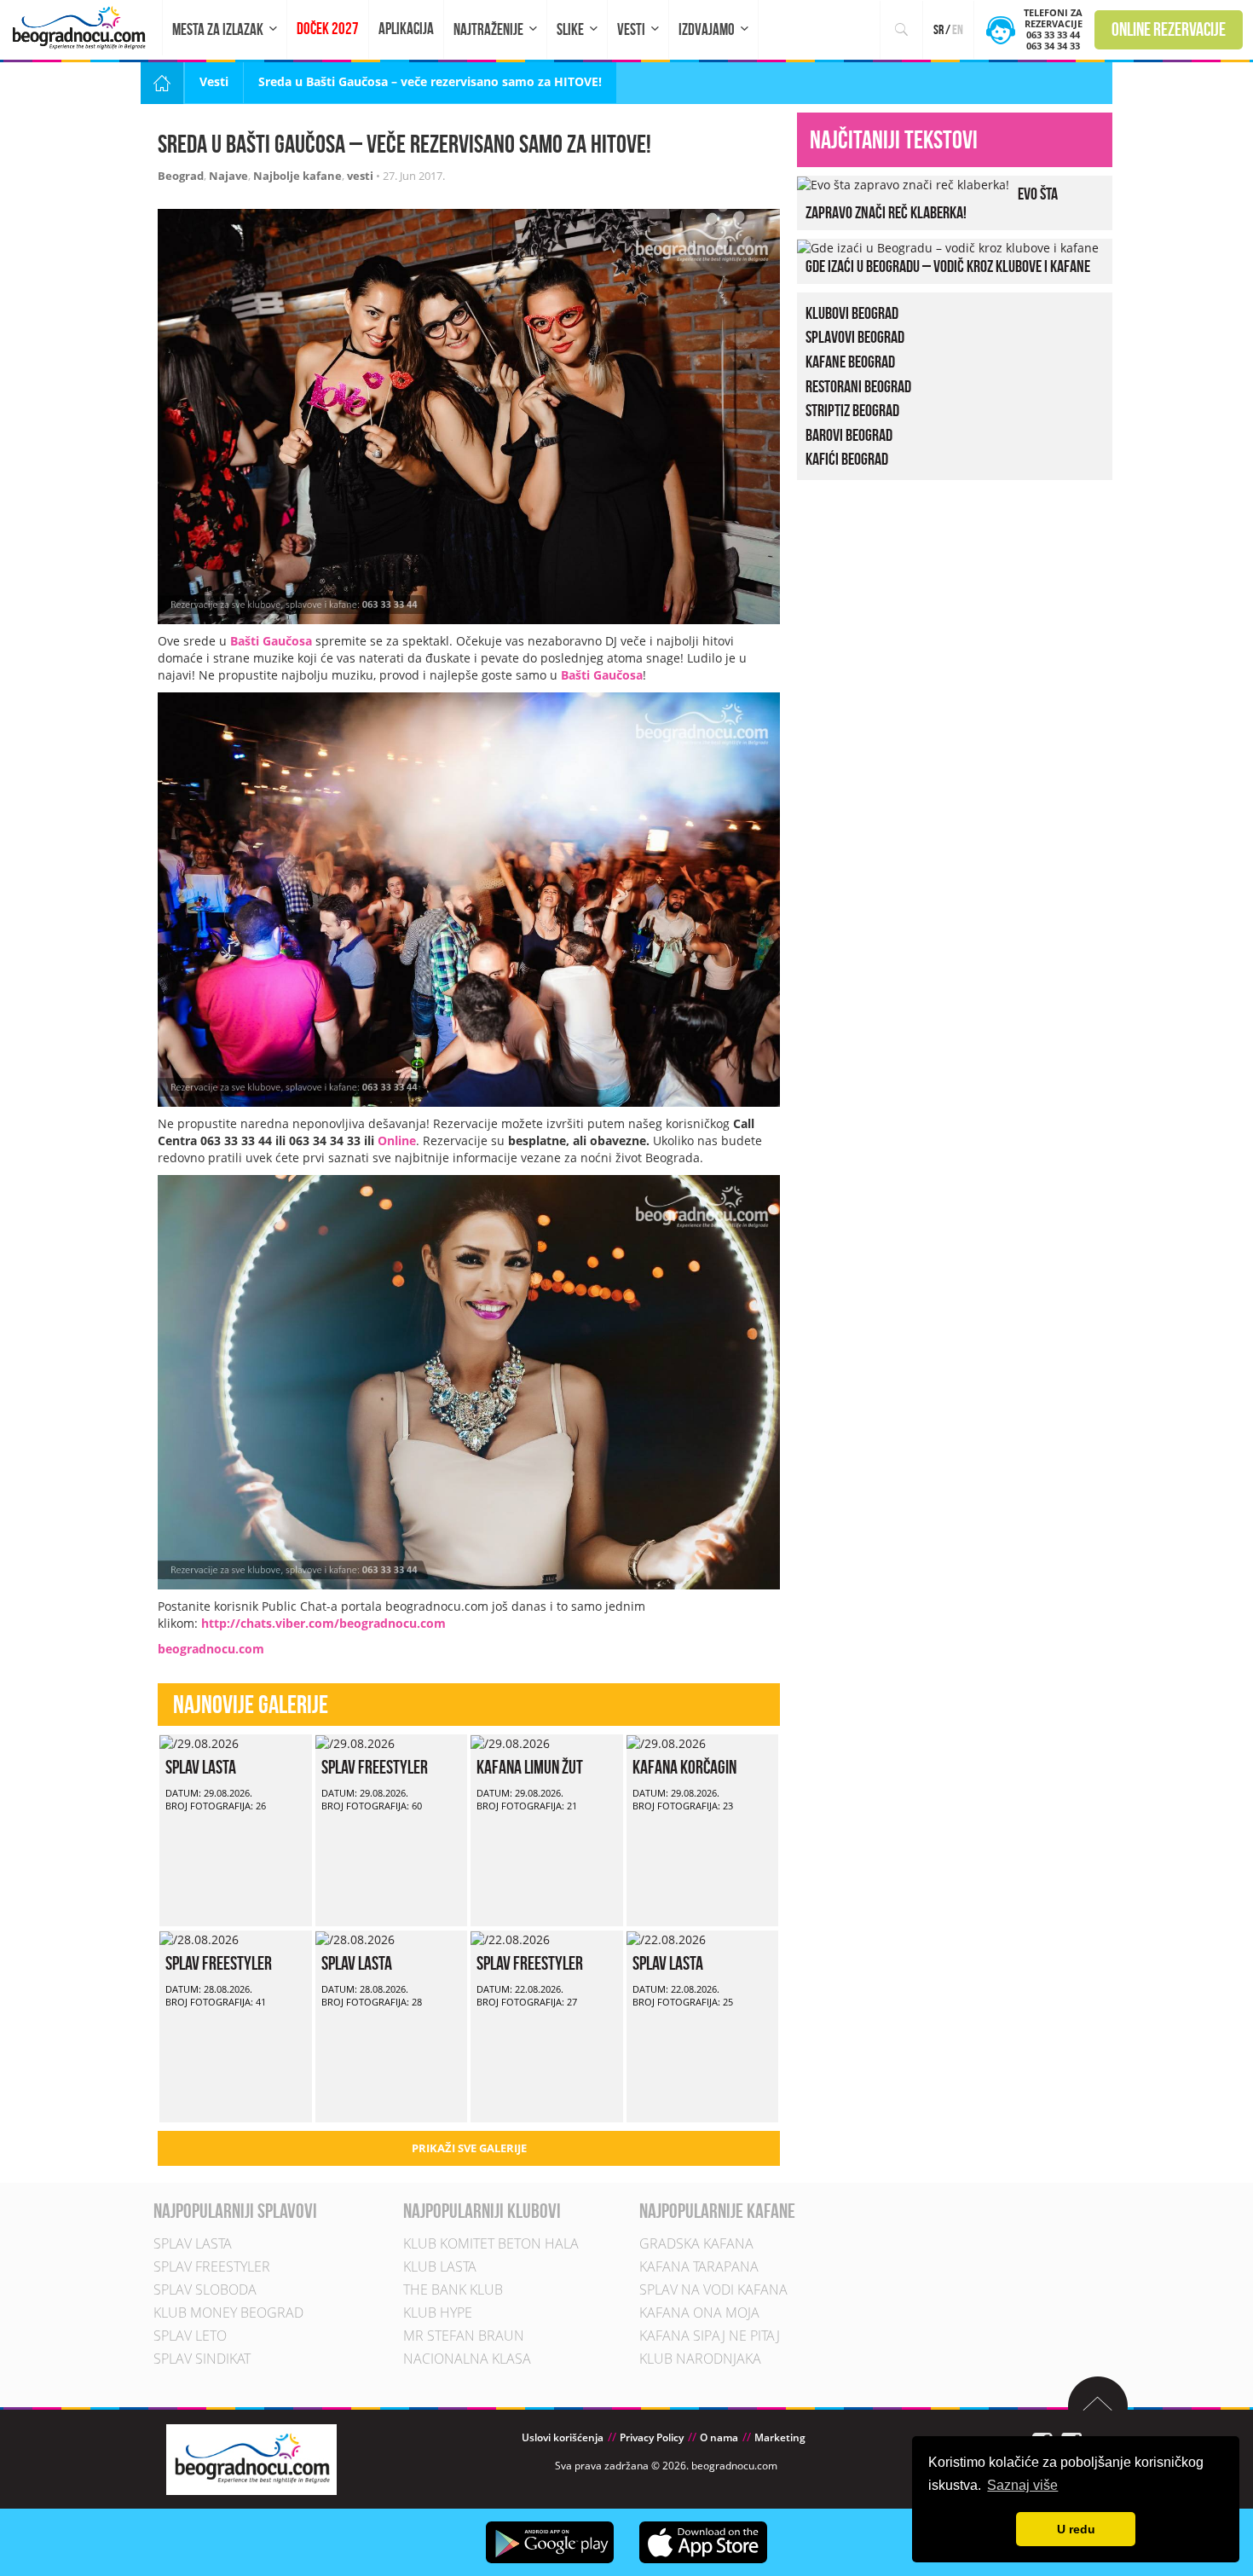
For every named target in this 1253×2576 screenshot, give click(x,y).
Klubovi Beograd (852, 313)
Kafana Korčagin (684, 1767)
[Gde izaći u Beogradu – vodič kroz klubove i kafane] (948, 247)
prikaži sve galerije (469, 2148)
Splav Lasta (201, 1767)
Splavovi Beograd (855, 337)
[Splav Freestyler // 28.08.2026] (199, 1939)
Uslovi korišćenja (563, 2437)
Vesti (631, 29)
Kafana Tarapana (699, 2266)
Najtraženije (488, 29)
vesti (360, 176)
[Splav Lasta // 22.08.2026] (666, 1939)
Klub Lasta (440, 2266)
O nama (719, 2437)
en (958, 29)
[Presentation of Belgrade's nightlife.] (81, 28)
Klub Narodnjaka (700, 2359)
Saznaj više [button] (1022, 2485)
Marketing (780, 2437)
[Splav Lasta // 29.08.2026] (199, 1742)
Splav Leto (190, 2336)
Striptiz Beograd (852, 410)
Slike (570, 29)
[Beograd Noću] (251, 2458)
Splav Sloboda (205, 2289)
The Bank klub (453, 2289)
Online (397, 1140)
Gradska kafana (696, 2243)
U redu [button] (1076, 2529)
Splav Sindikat (202, 2359)
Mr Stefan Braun (464, 2336)
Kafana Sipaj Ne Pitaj (710, 2336)
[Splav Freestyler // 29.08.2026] (355, 1742)
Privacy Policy (652, 2437)
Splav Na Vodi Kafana (713, 2289)
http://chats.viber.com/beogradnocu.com (323, 1623)
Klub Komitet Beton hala (491, 2243)
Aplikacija (406, 29)
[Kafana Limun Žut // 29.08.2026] (510, 1742)
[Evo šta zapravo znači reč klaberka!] (903, 184)
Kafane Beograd (850, 362)
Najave (228, 176)
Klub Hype (438, 2313)
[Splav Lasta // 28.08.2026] (355, 1939)
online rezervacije (1169, 29)
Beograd (181, 176)
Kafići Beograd (847, 459)
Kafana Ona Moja (699, 2313)
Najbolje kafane (297, 176)
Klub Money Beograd (228, 2313)
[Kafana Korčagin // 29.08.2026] (666, 1742)
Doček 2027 (328, 29)
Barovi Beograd (849, 435)
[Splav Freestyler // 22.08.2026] (510, 1939)
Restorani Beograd (858, 386)
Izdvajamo (707, 29)
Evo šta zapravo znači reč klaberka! (932, 203)
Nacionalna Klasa (467, 2359)
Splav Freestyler (375, 1767)
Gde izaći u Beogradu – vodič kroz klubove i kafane (948, 266)
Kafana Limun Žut (530, 1767)
